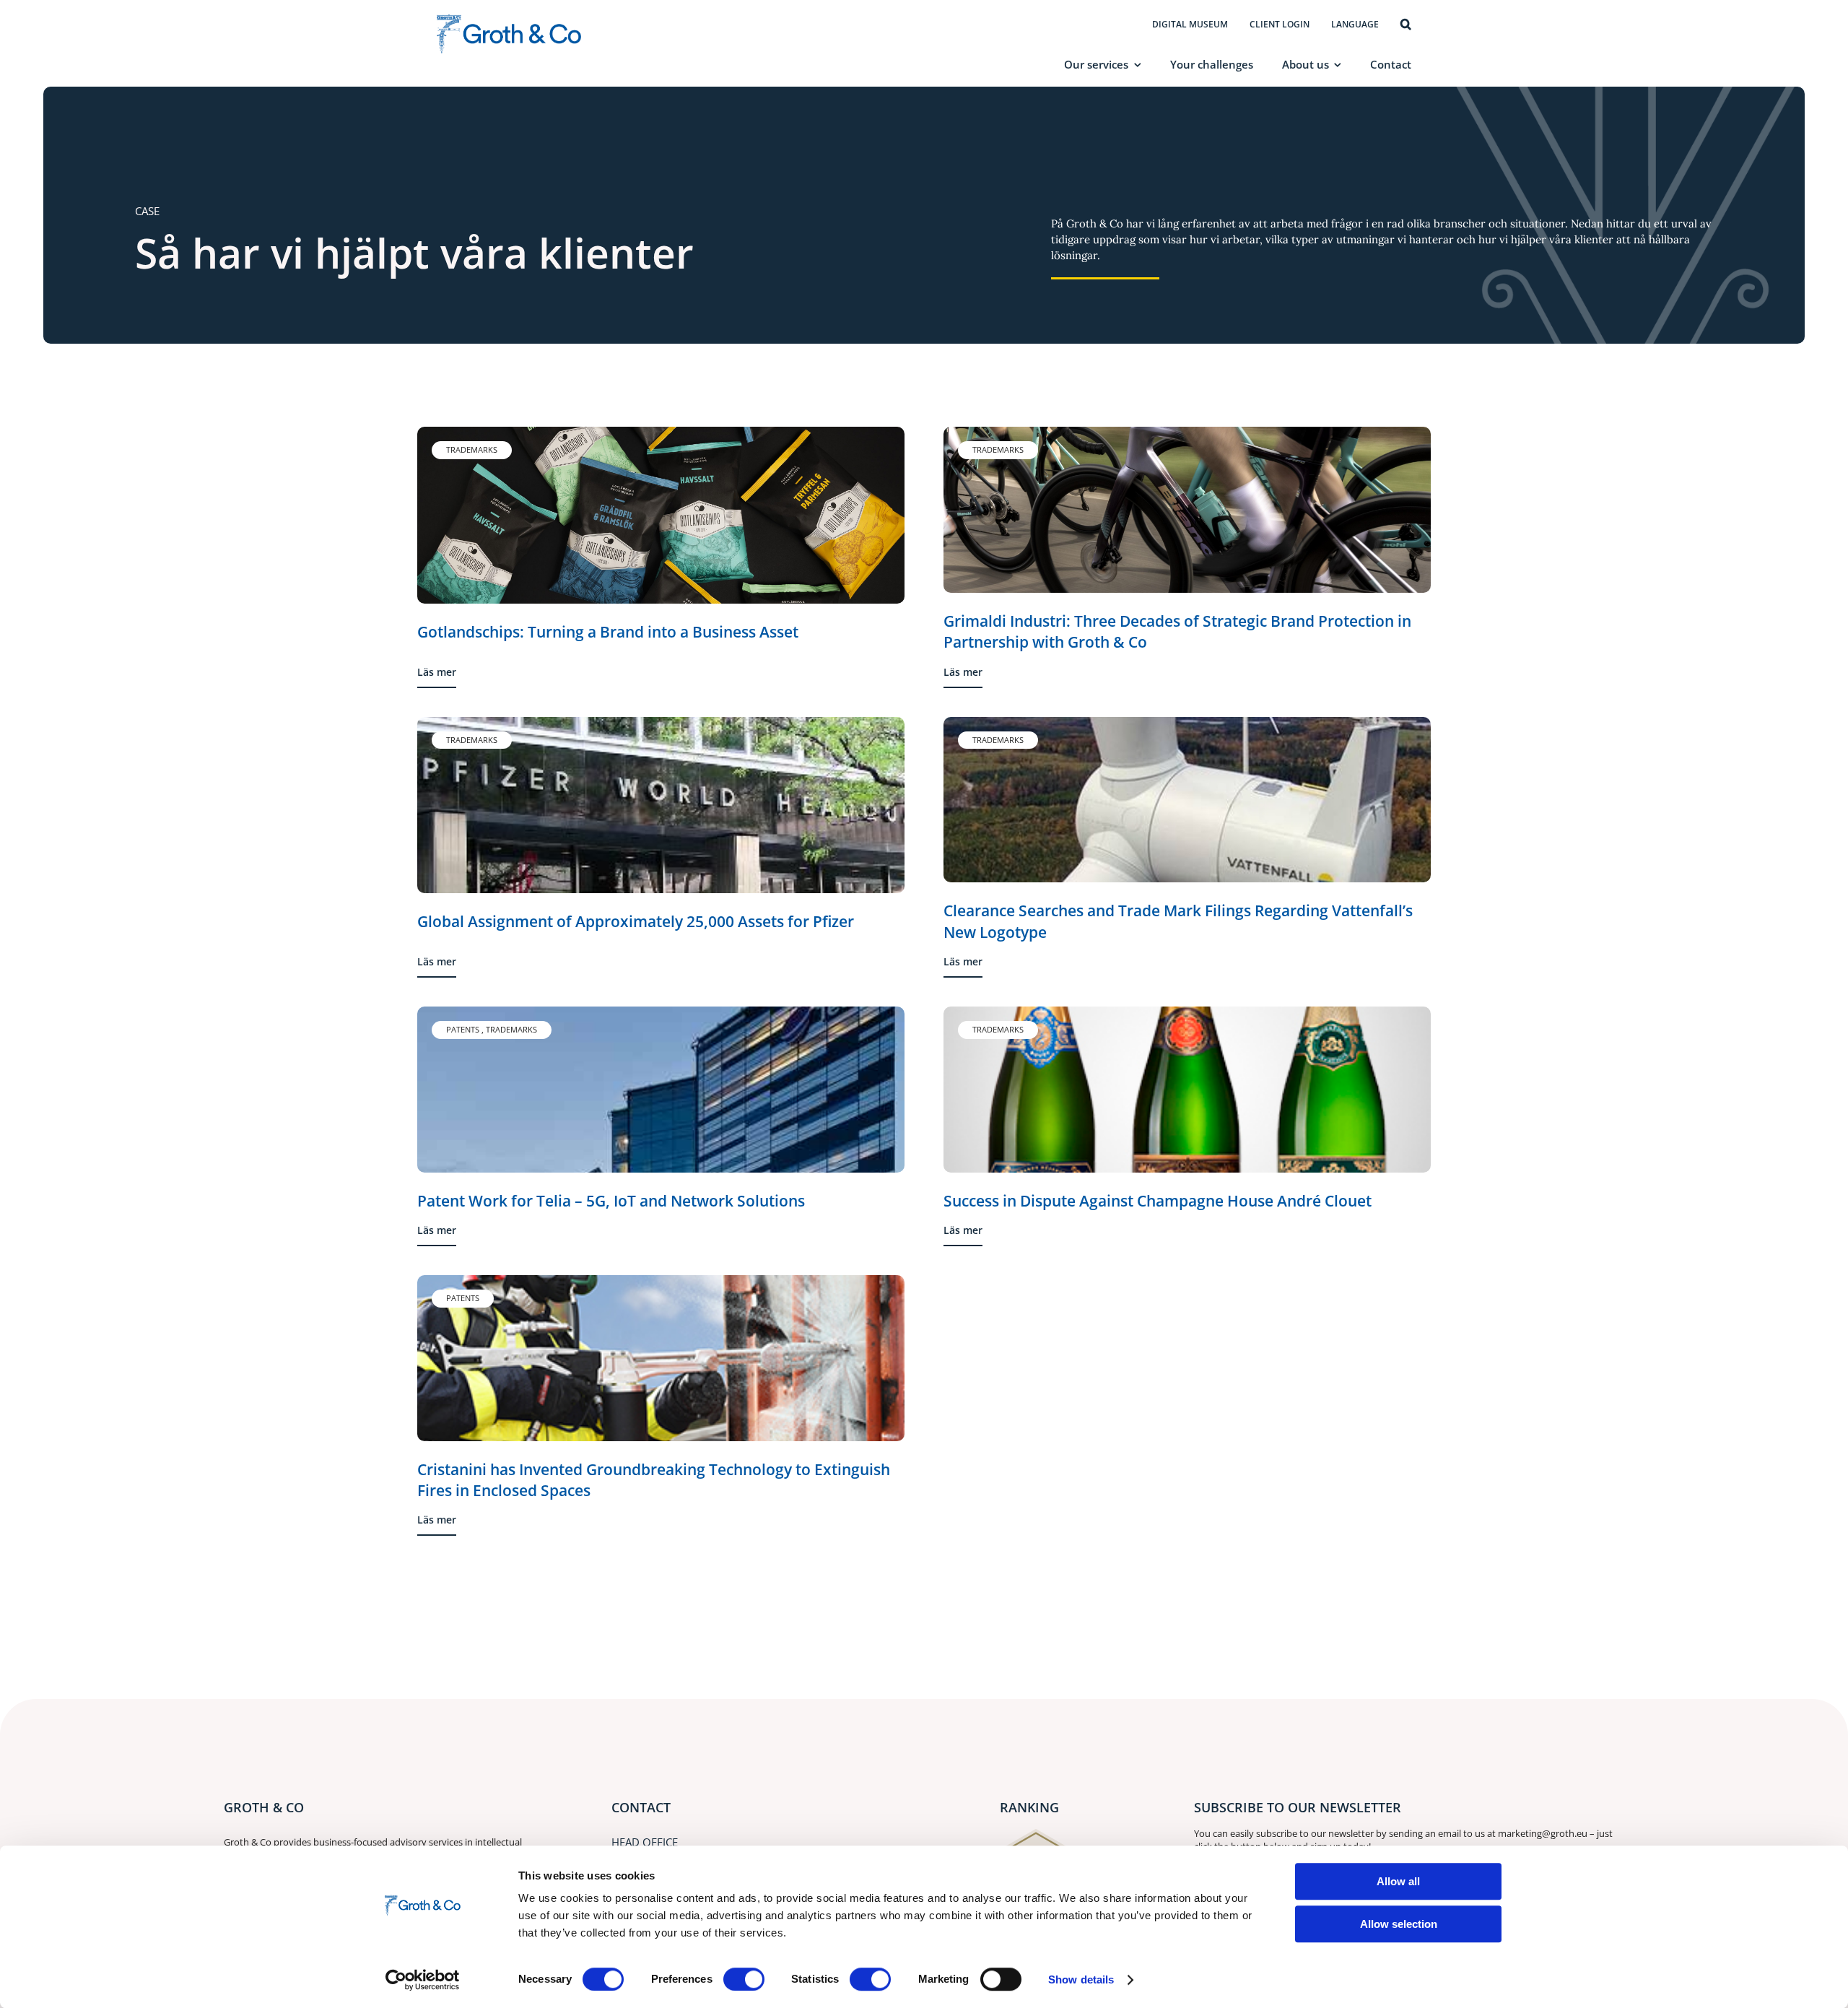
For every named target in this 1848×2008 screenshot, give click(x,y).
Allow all (1398, 1881)
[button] (1406, 25)
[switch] (744, 1979)
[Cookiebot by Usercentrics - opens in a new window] (423, 1980)
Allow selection (1399, 1924)
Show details (1081, 1979)
